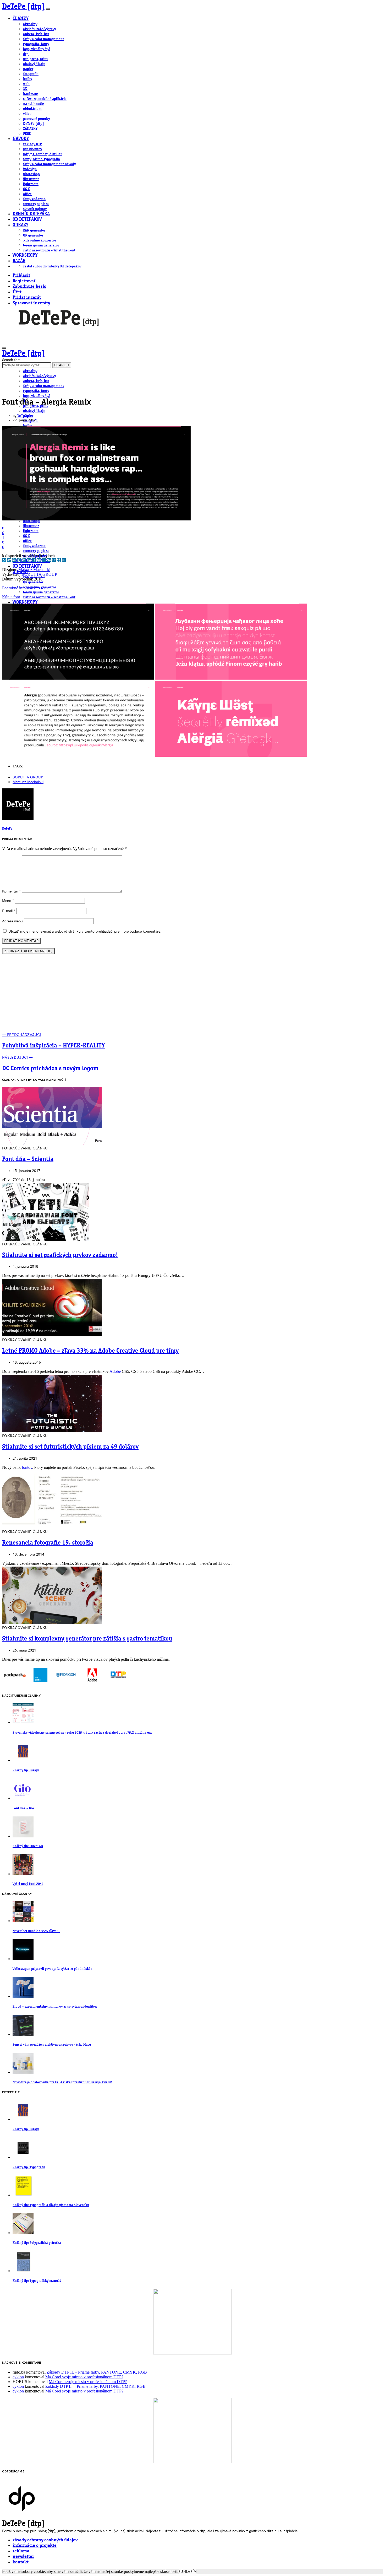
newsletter (23, 2557)
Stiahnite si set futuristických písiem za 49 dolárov (70, 1447)
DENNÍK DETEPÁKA (31, 214)
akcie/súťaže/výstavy (39, 29)
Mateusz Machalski (34, 570)
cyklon (18, 2377)
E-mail (9, 911)
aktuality (30, 24)
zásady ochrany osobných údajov (45, 2540)
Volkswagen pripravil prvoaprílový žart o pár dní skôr (52, 1969)
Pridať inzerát (27, 298)
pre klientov (32, 149)
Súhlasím (188, 2572)
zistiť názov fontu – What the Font (49, 250)
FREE (27, 134)
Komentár (11, 891)
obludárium (32, 109)
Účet (17, 292)
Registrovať (24, 281)
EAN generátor (34, 230)
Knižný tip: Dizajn (26, 1770)
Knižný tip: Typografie (29, 2167)
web (26, 84)
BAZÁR (19, 261)
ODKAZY (20, 225)
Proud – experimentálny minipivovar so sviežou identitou (55, 2007)
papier (28, 69)
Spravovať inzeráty (31, 303)
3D (25, 89)
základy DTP (32, 144)
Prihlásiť (21, 276)
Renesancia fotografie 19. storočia (48, 1543)
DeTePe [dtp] (23, 7)
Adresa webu (12, 921)
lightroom (31, 184)
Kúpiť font (11, 597)
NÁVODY (21, 139)
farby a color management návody (49, 164)
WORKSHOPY (25, 256)
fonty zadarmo (34, 199)
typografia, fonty (36, 44)
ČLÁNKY (21, 19)
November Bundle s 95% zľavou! (36, 1931)
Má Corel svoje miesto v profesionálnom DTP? (84, 2377)
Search (62, 365)
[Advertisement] (192, 996)
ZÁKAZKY (30, 129)
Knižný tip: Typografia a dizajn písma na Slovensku (51, 2205)
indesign (30, 169)
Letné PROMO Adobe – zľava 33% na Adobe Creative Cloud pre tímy (90, 1351)
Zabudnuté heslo (29, 287)
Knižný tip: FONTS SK (28, 1846)
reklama (21, 2551)
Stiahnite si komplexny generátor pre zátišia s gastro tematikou (87, 1639)
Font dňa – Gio (23, 1808)
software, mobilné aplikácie (45, 99)
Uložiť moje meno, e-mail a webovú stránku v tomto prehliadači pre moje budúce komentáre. (85, 931)
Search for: (11, 360)
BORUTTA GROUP (39, 574)
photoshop (31, 174)
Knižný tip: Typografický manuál (37, 2281)
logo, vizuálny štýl (37, 49)
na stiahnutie (34, 104)
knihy (27, 79)
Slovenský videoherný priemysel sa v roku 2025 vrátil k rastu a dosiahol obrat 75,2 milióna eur (82, 1733)
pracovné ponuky (36, 119)
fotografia (31, 74)
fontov (27, 1467)
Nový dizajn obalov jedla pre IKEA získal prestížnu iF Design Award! (62, 2082)
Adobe (115, 1371)
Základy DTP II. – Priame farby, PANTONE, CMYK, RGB (97, 2372)
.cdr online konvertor (40, 240)
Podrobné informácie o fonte (26, 588)
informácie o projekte (35, 2546)
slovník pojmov (35, 209)
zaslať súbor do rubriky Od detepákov (52, 266)
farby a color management (43, 39)
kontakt (21, 2562)
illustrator (31, 179)
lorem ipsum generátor (41, 245)
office (27, 194)
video (27, 114)
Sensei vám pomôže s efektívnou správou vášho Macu (52, 2045)
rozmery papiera (36, 204)
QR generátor (33, 235)
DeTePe (23, 416)
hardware (31, 94)
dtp (26, 54)
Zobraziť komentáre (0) (28, 951)
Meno (8, 901)
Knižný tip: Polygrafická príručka (37, 2243)
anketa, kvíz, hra (36, 34)
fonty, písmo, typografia (42, 159)
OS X (26, 189)
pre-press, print (35, 59)
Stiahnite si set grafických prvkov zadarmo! (60, 1255)
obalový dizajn (34, 64)
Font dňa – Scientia (28, 1159)
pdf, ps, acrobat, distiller (42, 154)
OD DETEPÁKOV (27, 220)
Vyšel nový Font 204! (28, 1884)
